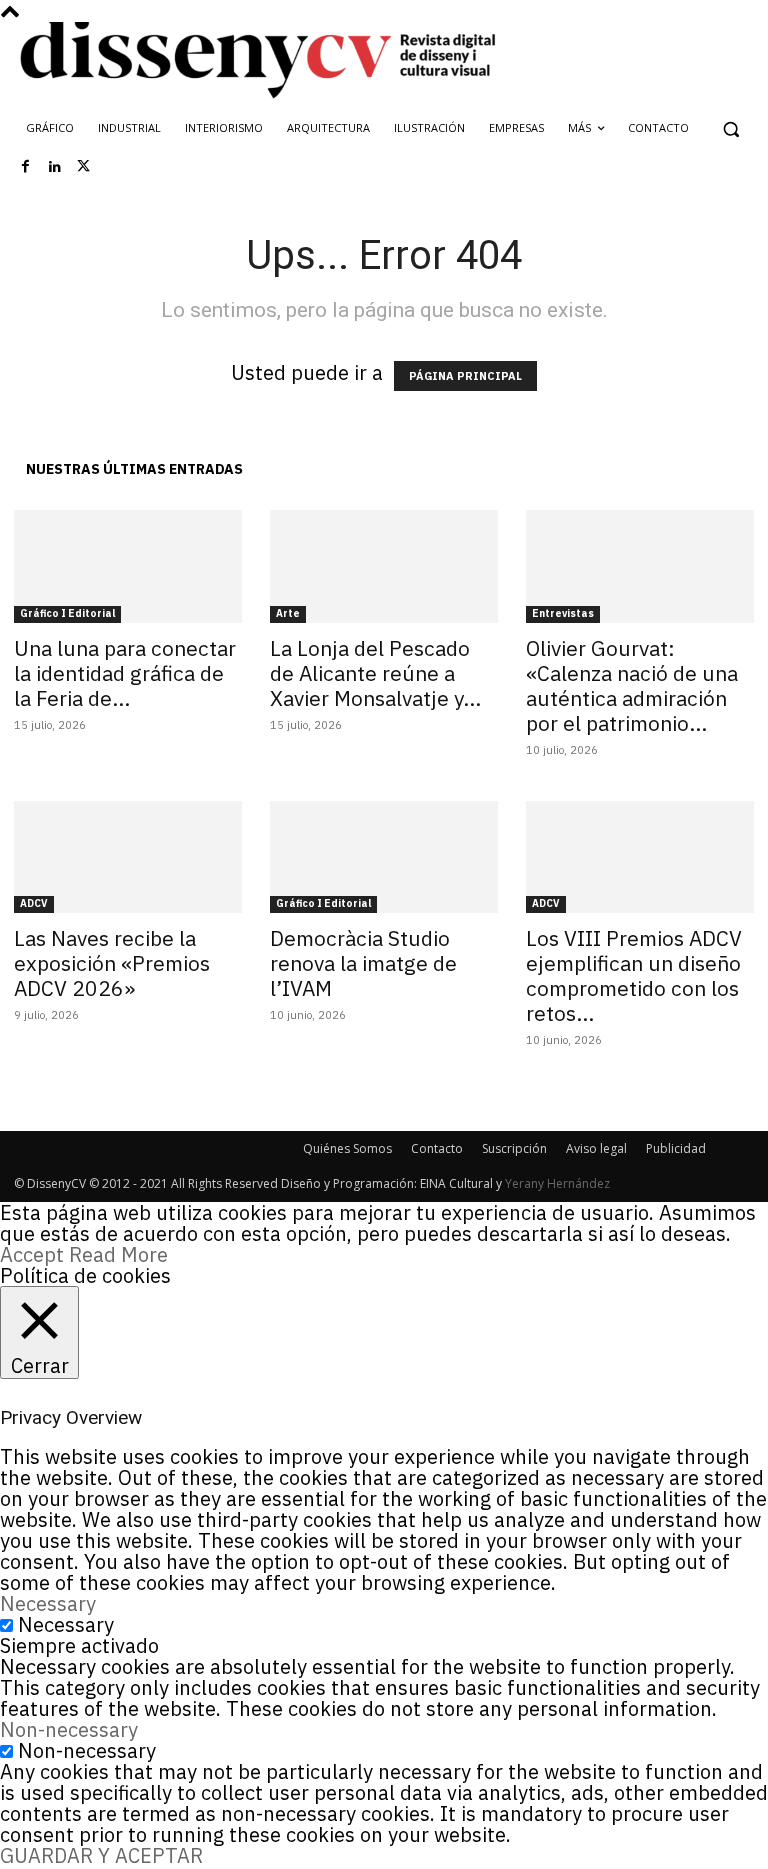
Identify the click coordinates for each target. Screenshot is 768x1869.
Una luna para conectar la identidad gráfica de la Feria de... (125, 673)
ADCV (34, 903)
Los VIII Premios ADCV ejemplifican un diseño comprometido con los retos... (634, 975)
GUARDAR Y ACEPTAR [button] (101, 1855)
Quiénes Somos (347, 1148)
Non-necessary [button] (69, 1729)
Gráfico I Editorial (67, 613)
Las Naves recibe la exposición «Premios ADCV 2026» (112, 963)
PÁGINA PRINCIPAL (465, 376)
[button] (730, 128)
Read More (118, 1254)
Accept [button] (32, 1254)
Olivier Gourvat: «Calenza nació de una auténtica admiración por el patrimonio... (632, 685)
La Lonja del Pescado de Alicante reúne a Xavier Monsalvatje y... (375, 673)
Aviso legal (596, 1148)
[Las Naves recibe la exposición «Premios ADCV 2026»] (128, 857)
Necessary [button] (48, 1603)
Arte (288, 613)
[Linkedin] (55, 167)
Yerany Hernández (557, 1183)
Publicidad (676, 1148)
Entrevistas (563, 613)
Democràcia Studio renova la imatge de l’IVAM (363, 963)
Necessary (66, 1624)
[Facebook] (26, 167)
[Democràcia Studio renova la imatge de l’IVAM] (384, 857)
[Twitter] (84, 167)
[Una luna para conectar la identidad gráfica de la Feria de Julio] (128, 566)
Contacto (437, 1148)
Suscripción (514, 1148)
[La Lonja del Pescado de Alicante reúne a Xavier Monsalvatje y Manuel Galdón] (384, 566)
